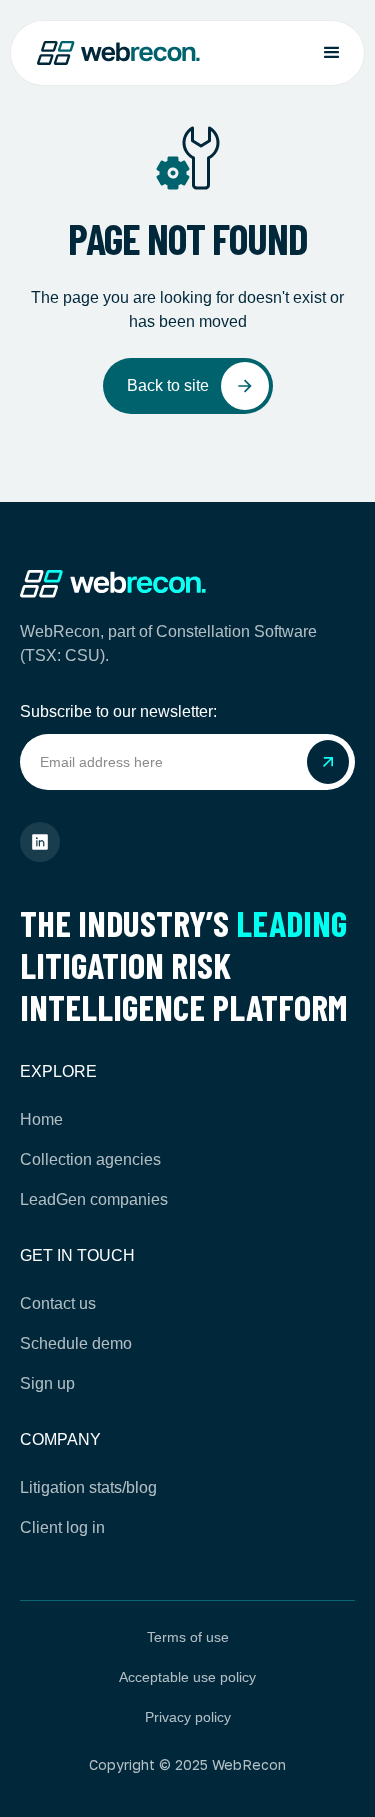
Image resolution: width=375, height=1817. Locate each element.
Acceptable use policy (187, 1677)
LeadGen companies (94, 1199)
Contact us (58, 1303)
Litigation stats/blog (88, 1487)
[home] (118, 53)
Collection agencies (90, 1159)
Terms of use (188, 1637)
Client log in (62, 1527)
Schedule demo (76, 1343)
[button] (332, 53)
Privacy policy (188, 1717)
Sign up (47, 1383)
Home (41, 1119)
